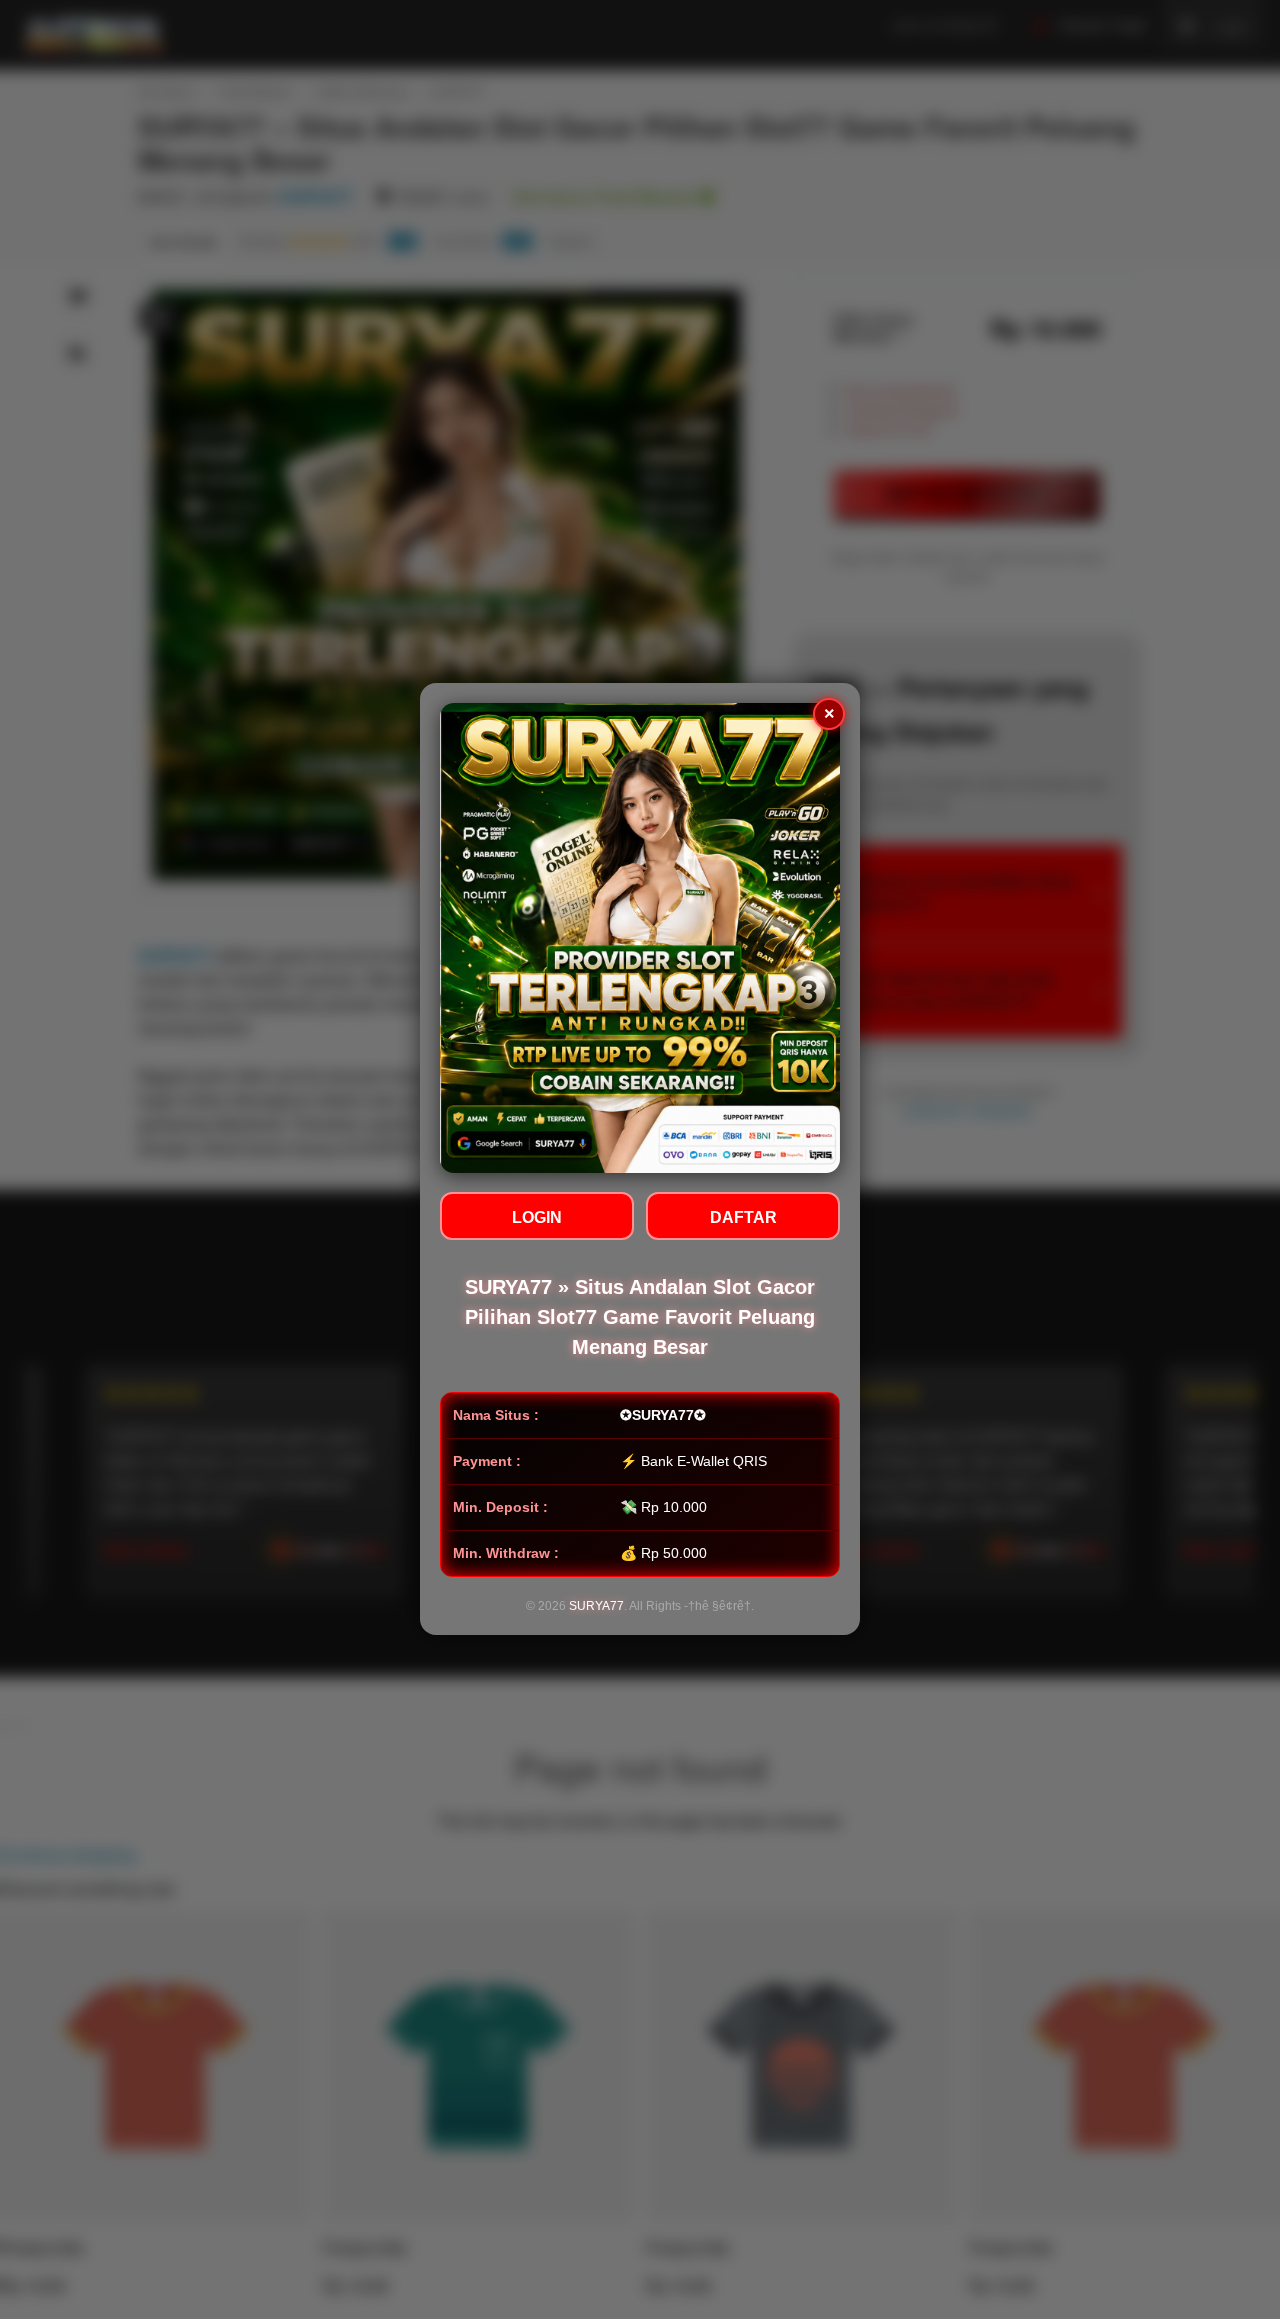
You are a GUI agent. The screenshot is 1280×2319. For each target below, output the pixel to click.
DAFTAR (743, 1218)
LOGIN (537, 1218)
